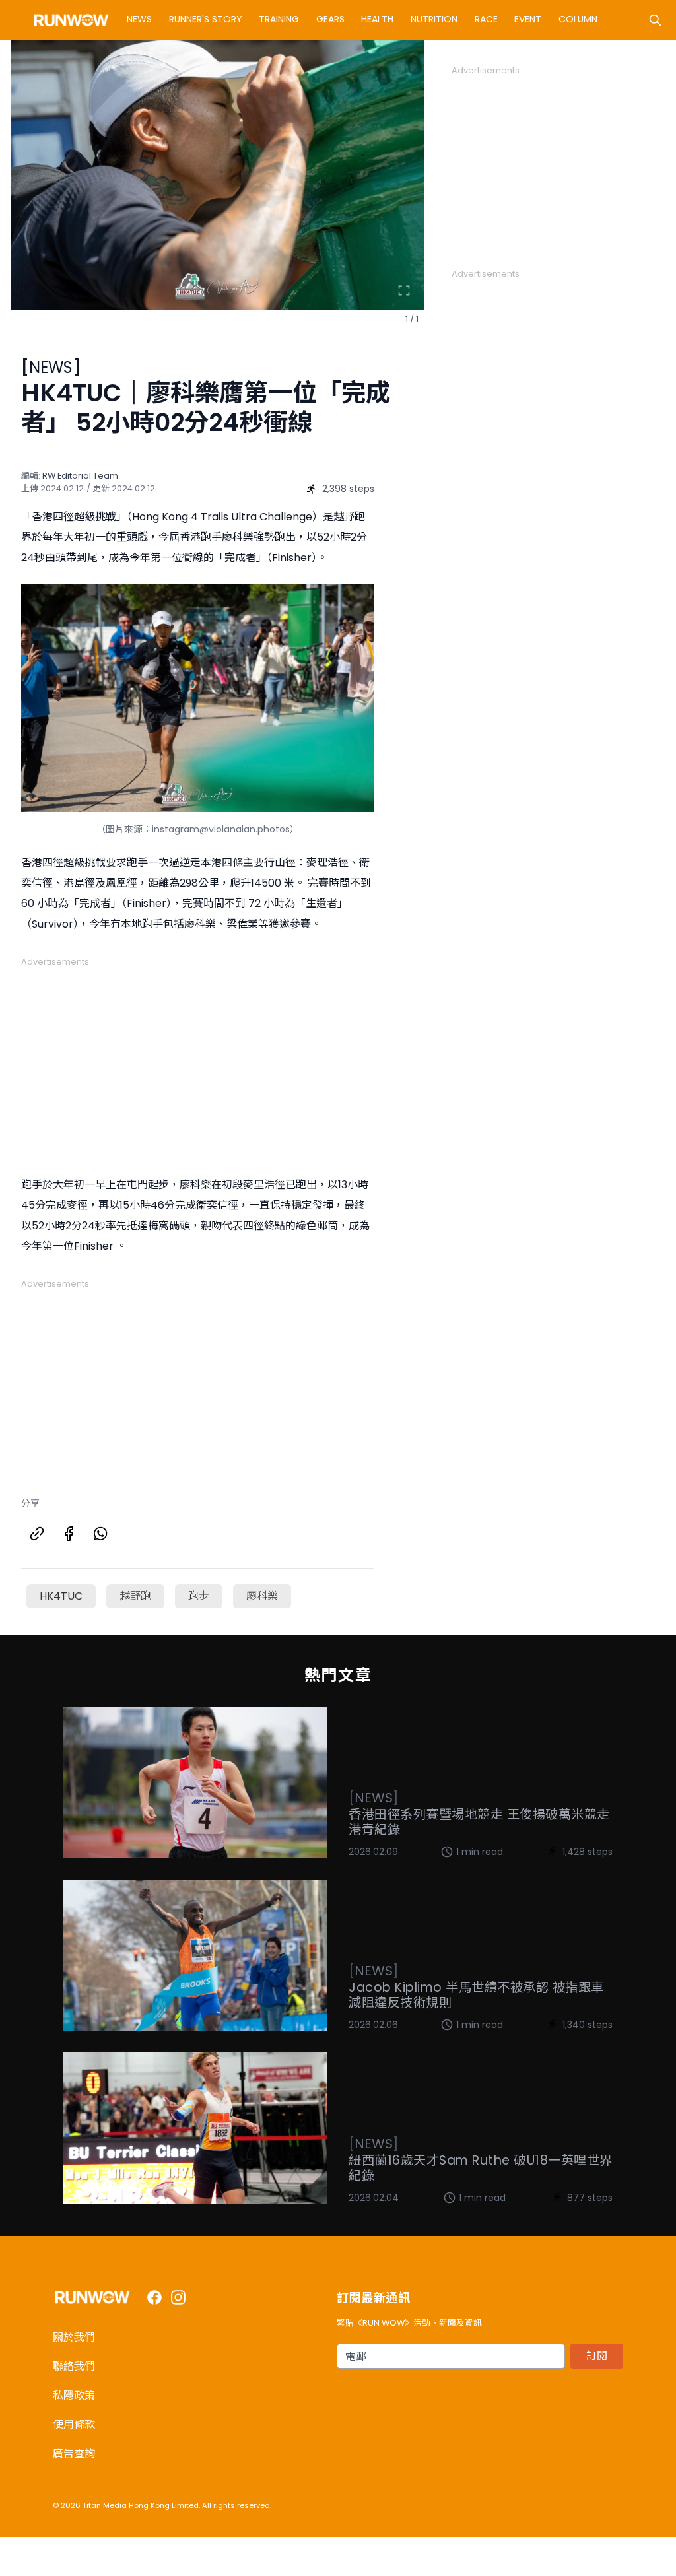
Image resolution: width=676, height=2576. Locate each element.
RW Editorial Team (80, 476)
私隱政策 (74, 2395)
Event (528, 19)
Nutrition (434, 19)
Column (578, 19)
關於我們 (74, 2337)
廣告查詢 (74, 2454)
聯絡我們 (74, 2366)
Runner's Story (206, 19)
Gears (330, 19)
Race (486, 19)
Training (279, 19)
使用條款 (74, 2424)
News (139, 19)
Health (377, 19)
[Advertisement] (198, 1061)
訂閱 (597, 2356)
